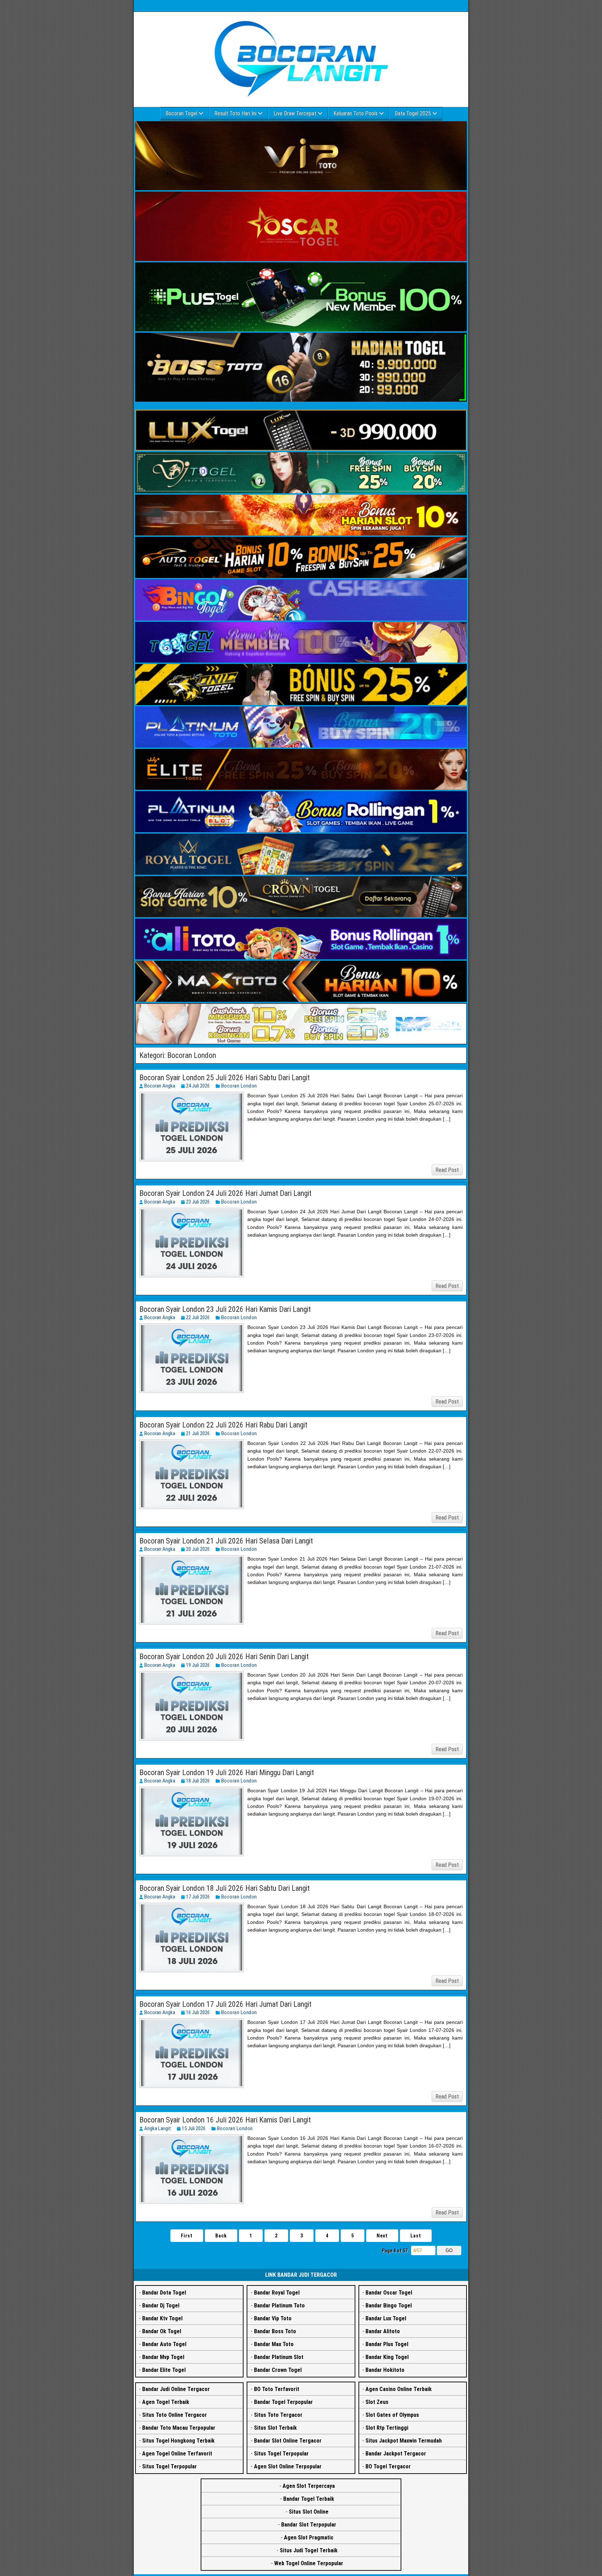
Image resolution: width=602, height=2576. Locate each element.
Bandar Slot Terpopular (309, 2525)
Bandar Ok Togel (162, 2331)
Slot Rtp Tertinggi (387, 2428)
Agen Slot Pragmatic (309, 2538)
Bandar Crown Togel (278, 2370)
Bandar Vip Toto (273, 2318)
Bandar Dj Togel (161, 2306)
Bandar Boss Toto (275, 2331)
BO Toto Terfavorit (277, 2389)
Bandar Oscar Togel (389, 2293)
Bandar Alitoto (383, 2331)
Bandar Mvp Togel (163, 2357)
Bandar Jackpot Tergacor (396, 2454)
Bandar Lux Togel (386, 2318)
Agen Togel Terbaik (166, 2402)
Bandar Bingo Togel (389, 2306)
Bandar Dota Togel (164, 2293)
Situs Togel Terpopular (169, 2466)
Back (221, 2236)
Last (416, 2236)
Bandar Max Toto (274, 2344)
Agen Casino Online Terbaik (399, 2389)
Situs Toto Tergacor (278, 2415)
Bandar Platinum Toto (279, 2306)
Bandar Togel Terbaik (309, 2499)
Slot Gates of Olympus (392, 2415)
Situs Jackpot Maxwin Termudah (404, 2441)
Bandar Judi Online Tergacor (176, 2389)
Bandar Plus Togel (387, 2344)
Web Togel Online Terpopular (309, 2563)
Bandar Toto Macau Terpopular (179, 2428)
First (187, 2236)
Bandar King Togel (387, 2357)
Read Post (447, 1170)
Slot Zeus (377, 2402)
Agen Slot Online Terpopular (288, 2466)
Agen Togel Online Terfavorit (177, 2454)
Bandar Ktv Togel (162, 2318)
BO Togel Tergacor (388, 2466)
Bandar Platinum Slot (279, 2357)
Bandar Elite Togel (164, 2370)
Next (382, 2236)
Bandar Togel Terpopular (283, 2402)
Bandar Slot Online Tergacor (288, 2441)
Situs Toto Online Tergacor (175, 2415)
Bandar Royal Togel (277, 2293)
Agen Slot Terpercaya (309, 2486)
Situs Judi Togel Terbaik (309, 2550)
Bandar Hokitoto (385, 2370)
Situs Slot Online (309, 2512)
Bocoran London (239, 1086)
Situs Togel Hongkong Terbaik (178, 2441)
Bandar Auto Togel (164, 2344)
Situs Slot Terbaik (275, 2428)
